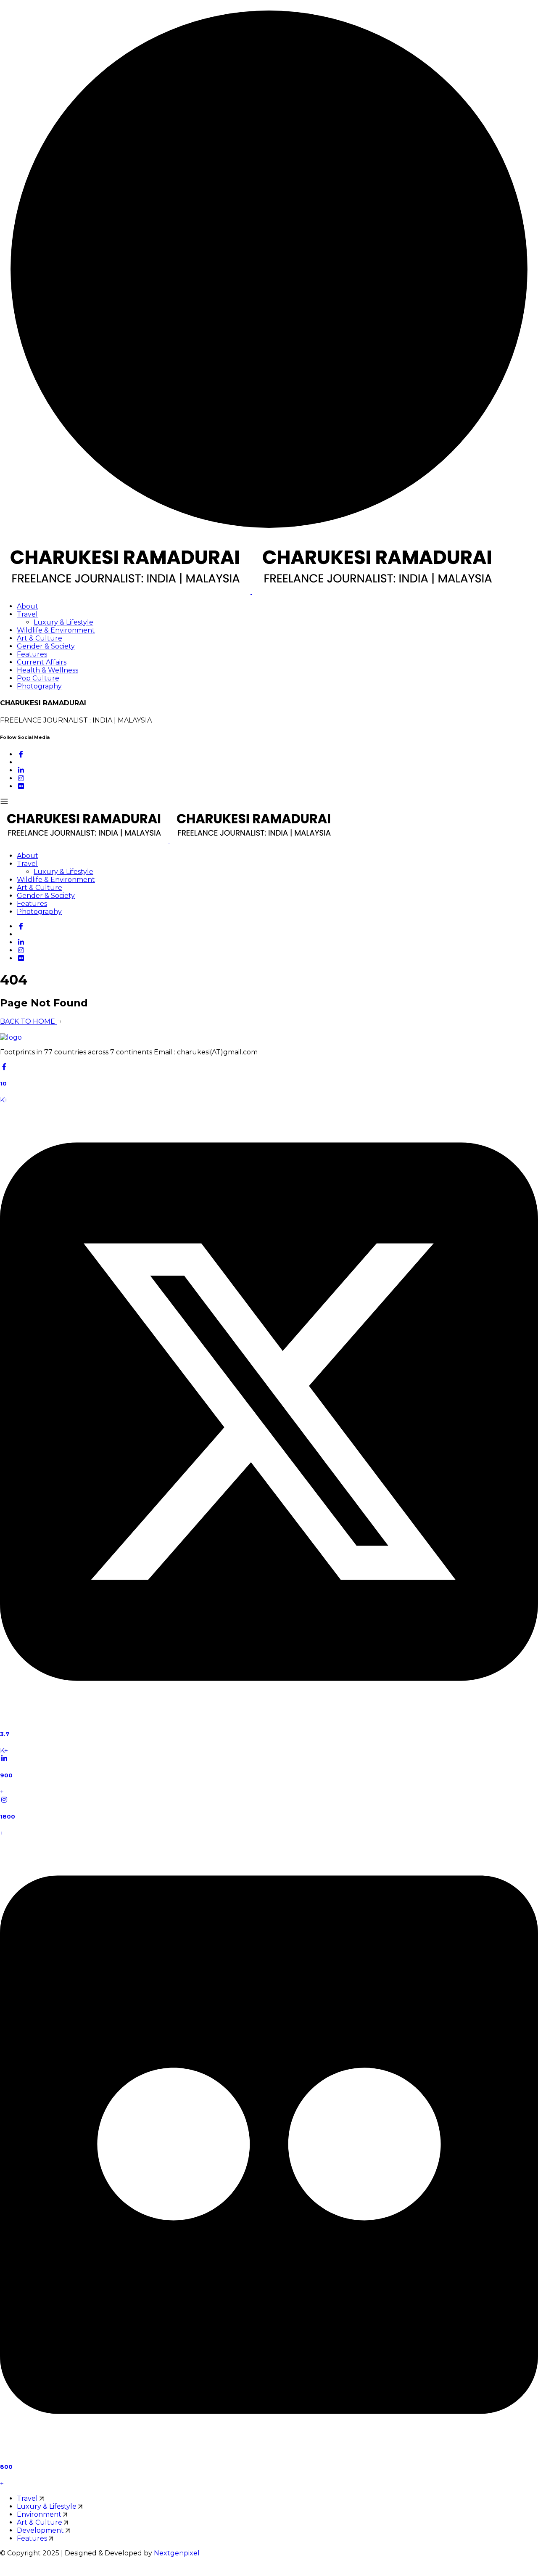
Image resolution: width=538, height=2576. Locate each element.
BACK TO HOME (28, 1021)
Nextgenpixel (177, 2553)
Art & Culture (40, 638)
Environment (40, 2514)
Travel (27, 614)
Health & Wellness (47, 670)
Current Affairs (42, 662)
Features (32, 654)
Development (41, 2530)
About (28, 606)
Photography (39, 686)
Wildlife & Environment (56, 630)
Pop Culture (38, 678)
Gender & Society (46, 646)
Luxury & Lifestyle (63, 622)
